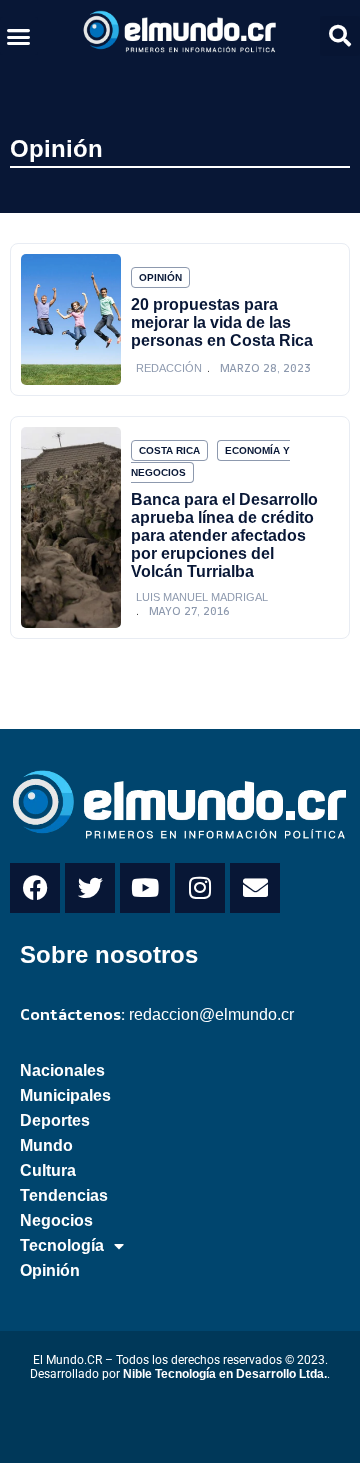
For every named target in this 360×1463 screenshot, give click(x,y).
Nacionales (62, 1070)
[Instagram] (200, 888)
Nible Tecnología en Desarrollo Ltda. (225, 1374)
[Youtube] (145, 888)
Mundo (46, 1145)
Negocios (56, 1220)
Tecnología (62, 1245)
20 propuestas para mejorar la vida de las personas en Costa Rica (222, 322)
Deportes (55, 1120)
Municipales (65, 1095)
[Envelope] (255, 888)
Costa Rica (169, 450)
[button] (19, 36)
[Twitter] (90, 888)
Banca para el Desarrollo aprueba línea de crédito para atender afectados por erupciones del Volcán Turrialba (224, 535)
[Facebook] (35, 888)
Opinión (56, 148)
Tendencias (64, 1195)
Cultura (48, 1170)
